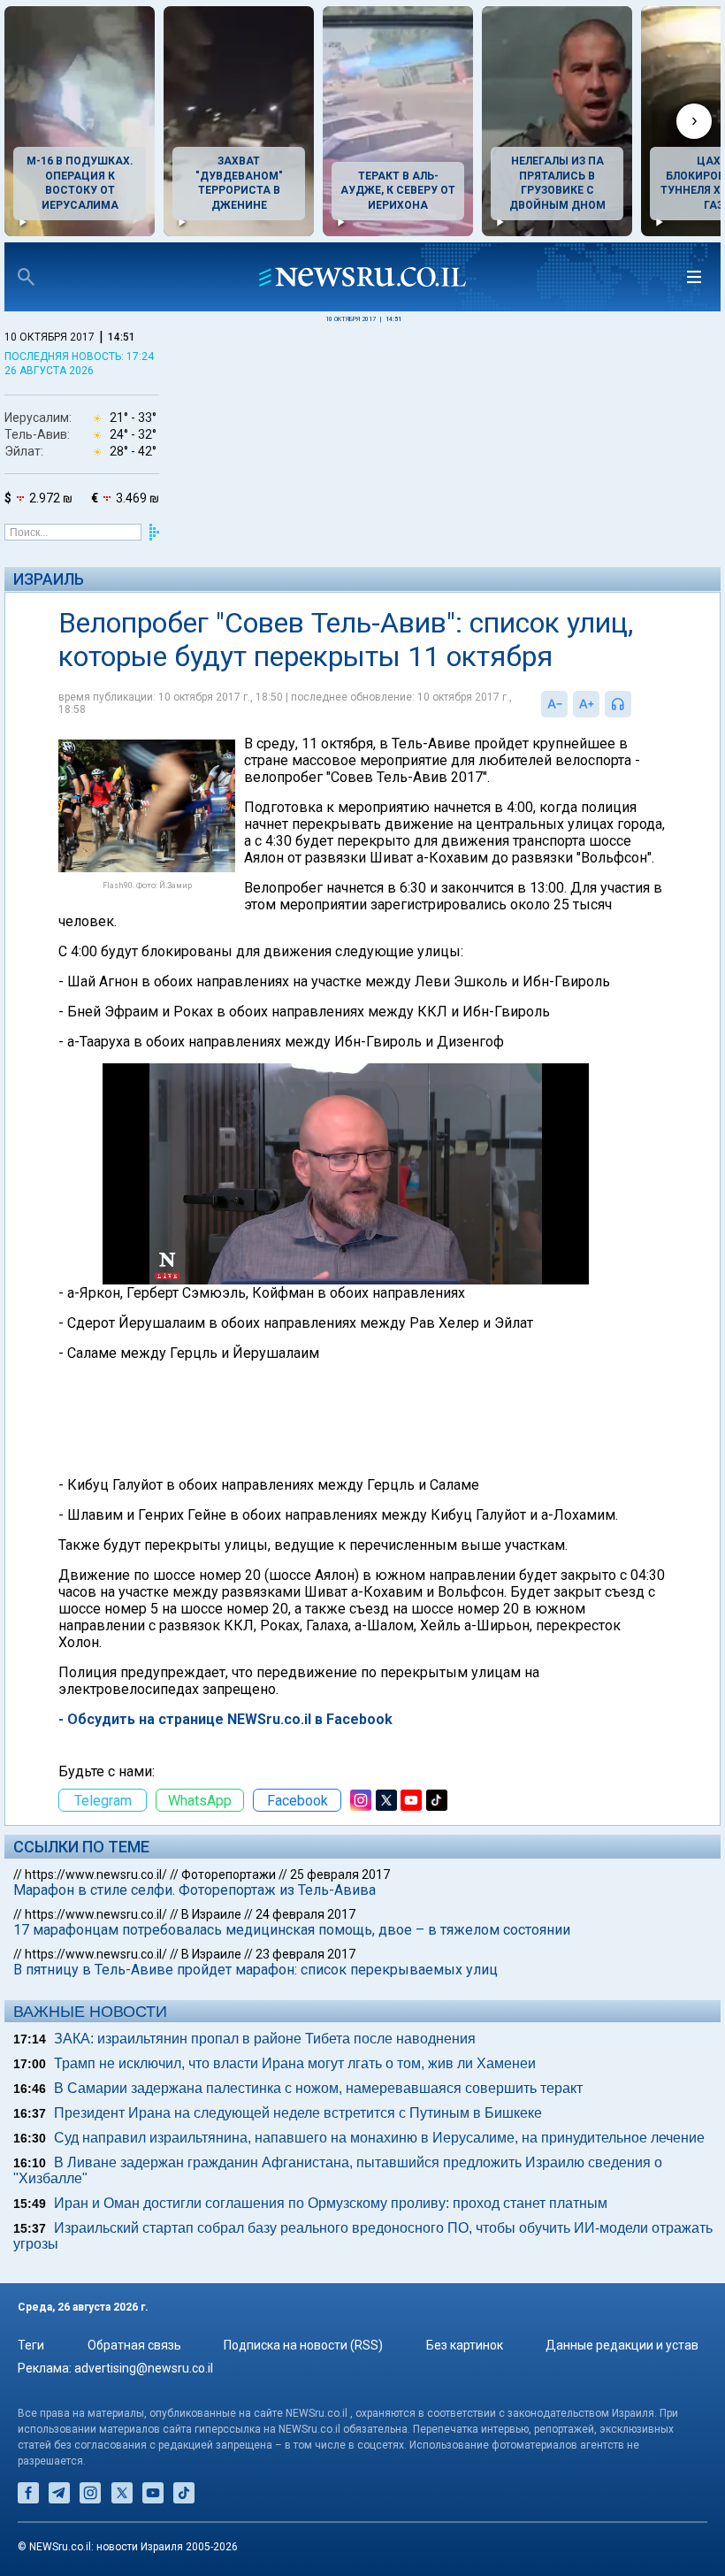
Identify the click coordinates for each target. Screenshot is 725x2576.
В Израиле (211, 1914)
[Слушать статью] (636, 704)
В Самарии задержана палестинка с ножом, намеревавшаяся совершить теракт (318, 2088)
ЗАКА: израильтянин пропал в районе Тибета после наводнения (265, 2039)
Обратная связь (134, 2345)
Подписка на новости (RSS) (303, 2345)
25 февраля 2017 (340, 1874)
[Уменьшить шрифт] (554, 704)
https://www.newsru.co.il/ (96, 1874)
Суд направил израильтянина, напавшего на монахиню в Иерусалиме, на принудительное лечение (379, 2138)
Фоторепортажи (229, 1874)
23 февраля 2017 (305, 1954)
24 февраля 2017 (305, 1914)
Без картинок (465, 2345)
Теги (31, 2345)
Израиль (49, 579)
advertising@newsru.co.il (144, 2368)
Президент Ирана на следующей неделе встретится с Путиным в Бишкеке (298, 2113)
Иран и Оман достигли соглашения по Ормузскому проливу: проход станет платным (331, 2203)
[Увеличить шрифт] (586, 704)
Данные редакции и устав (622, 2345)
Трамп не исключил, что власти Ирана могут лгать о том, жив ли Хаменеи (295, 2063)
